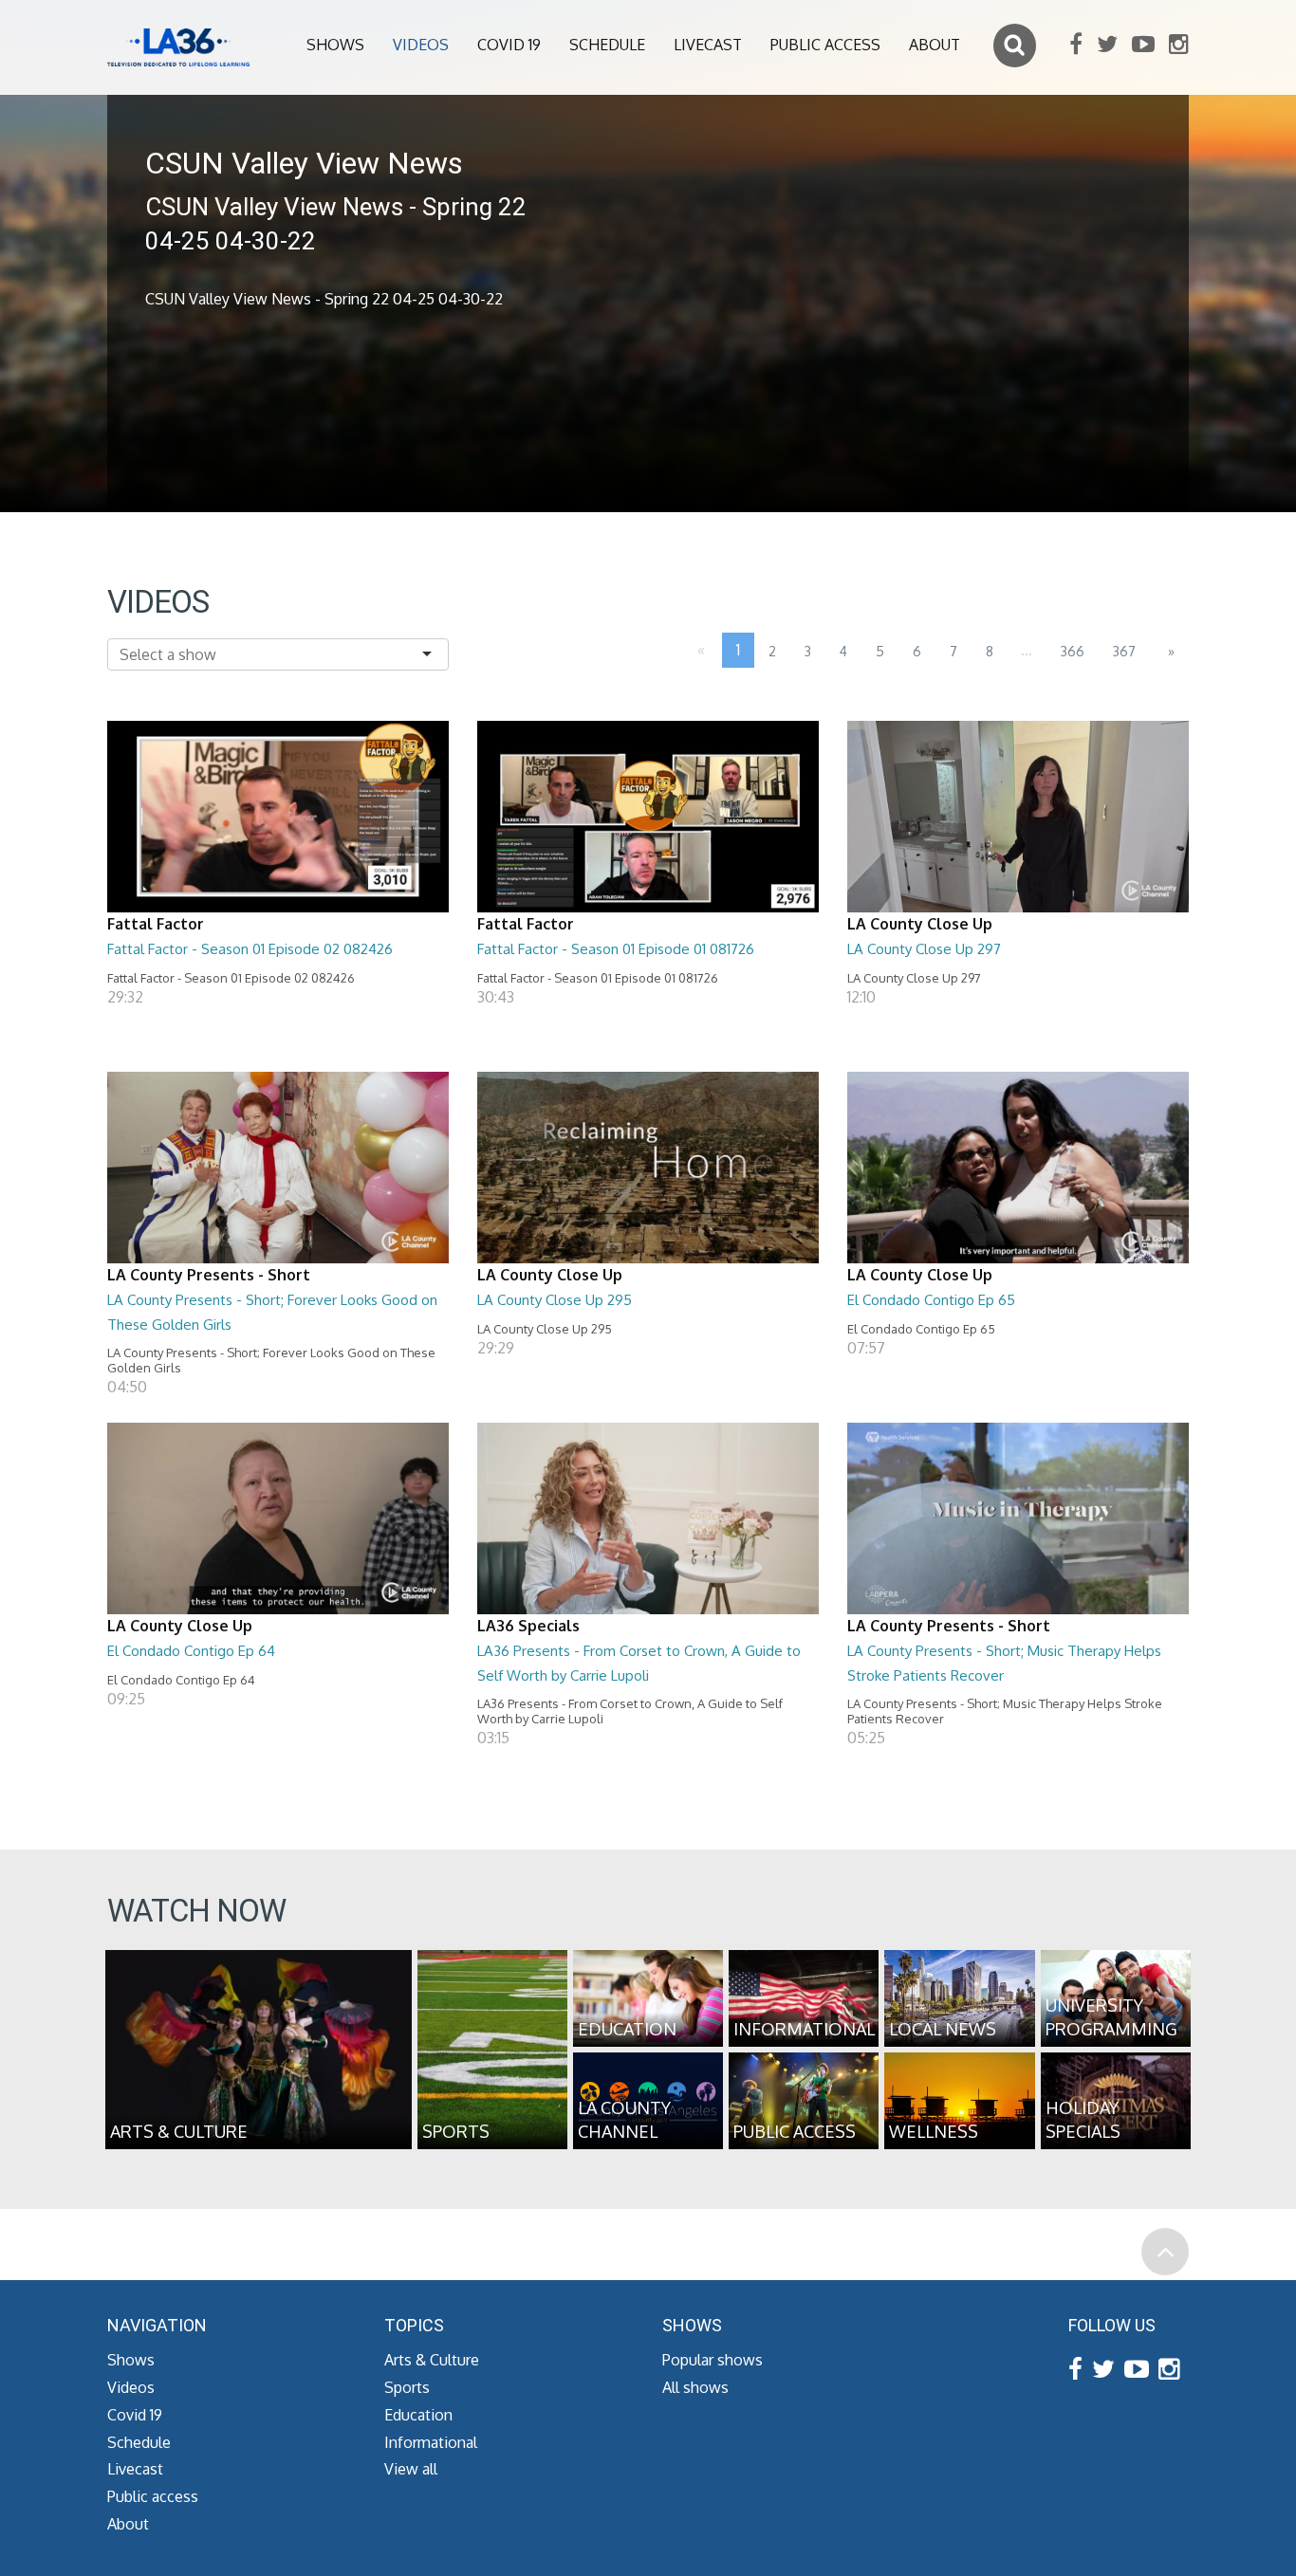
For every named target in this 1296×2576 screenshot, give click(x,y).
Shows (335, 45)
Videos (421, 45)
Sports (407, 2387)
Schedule (607, 45)
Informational (431, 2442)
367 (1124, 651)
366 (1073, 651)
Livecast (708, 45)
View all (411, 2469)
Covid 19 (509, 45)
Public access (825, 45)
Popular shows (713, 2360)
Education (418, 2415)
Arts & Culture (432, 2360)
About (935, 45)
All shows (695, 2387)
